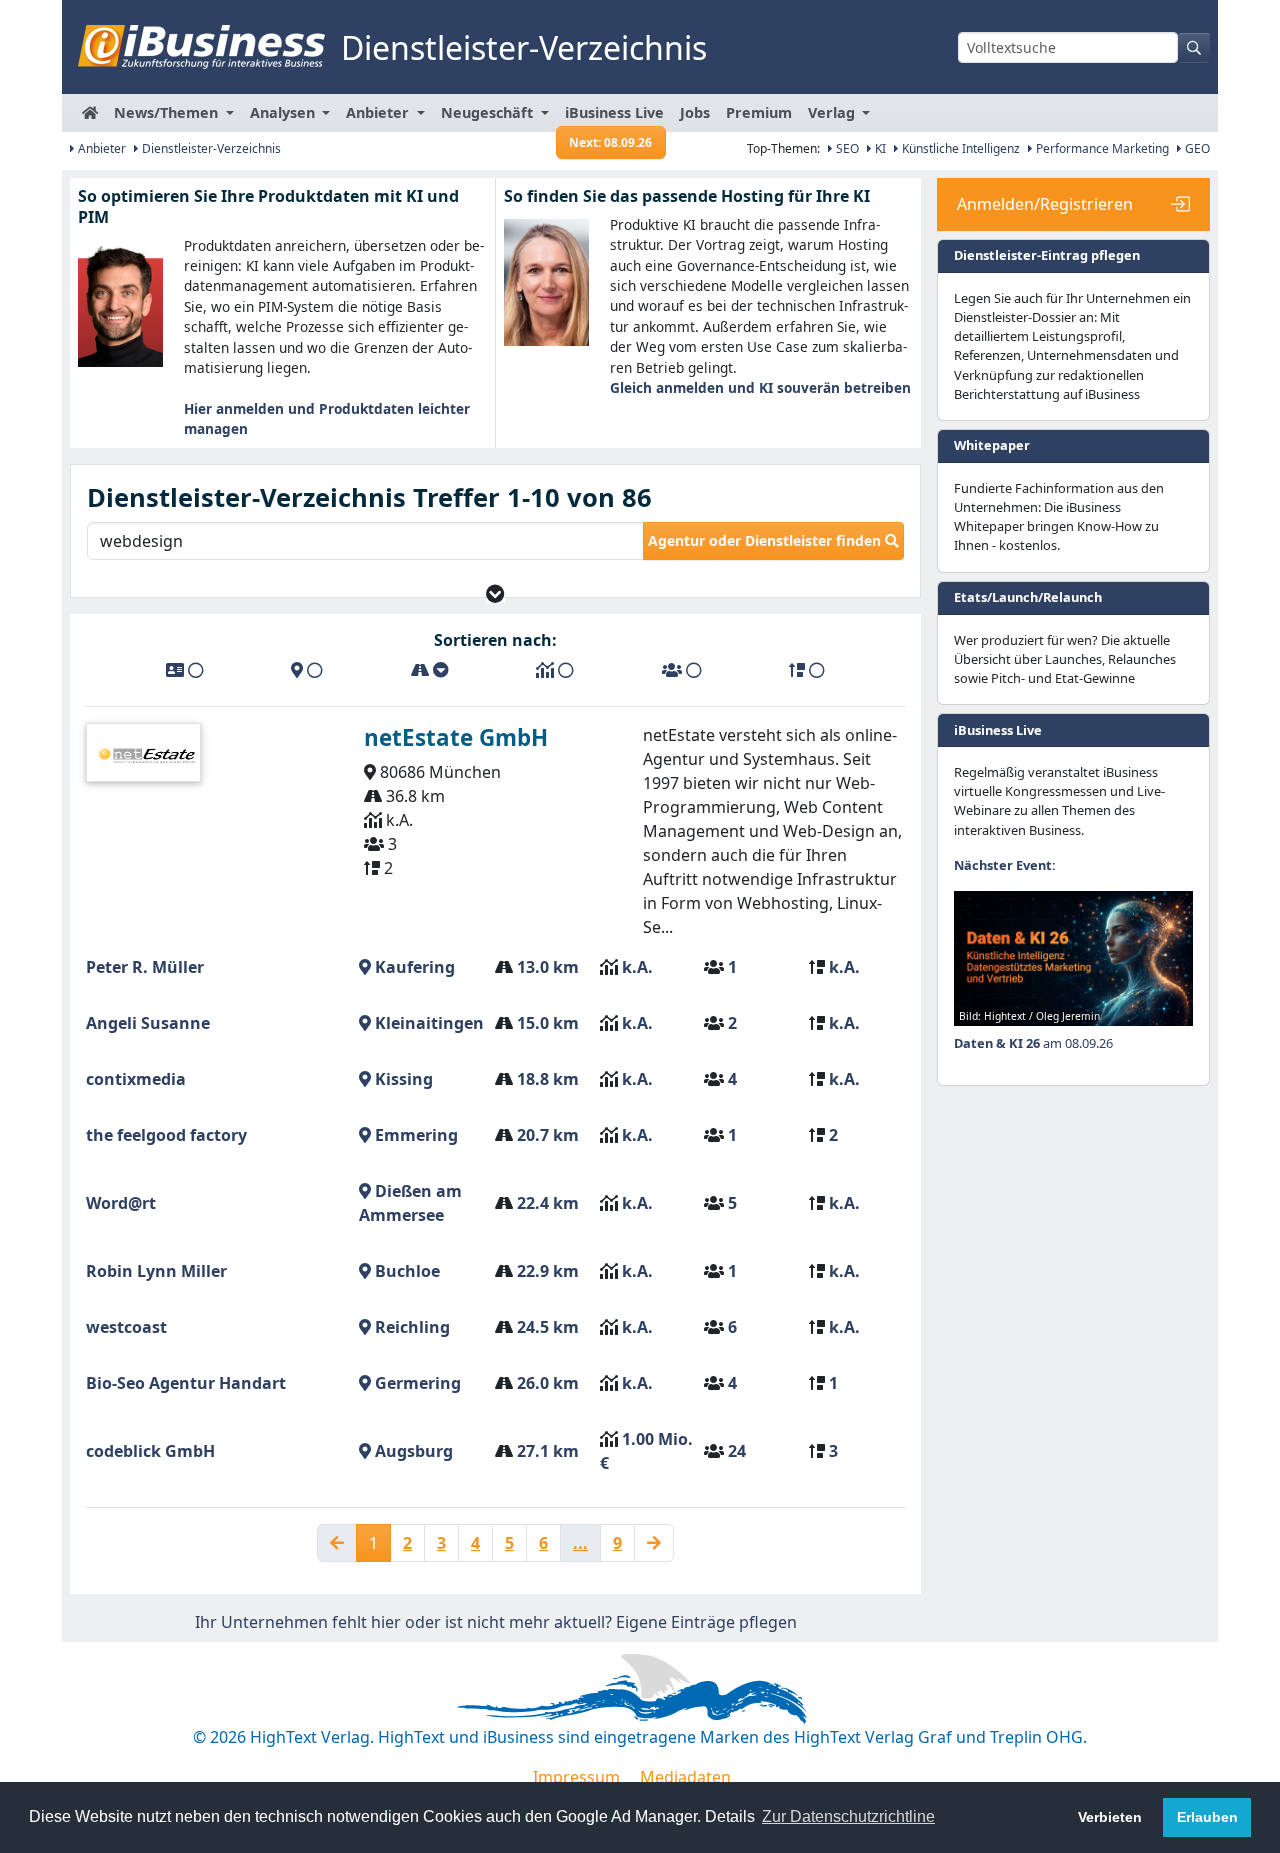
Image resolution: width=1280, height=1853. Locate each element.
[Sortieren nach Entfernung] (430, 670)
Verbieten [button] (1110, 1817)
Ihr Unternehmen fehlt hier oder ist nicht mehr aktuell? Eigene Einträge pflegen (496, 1622)
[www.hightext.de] (640, 1686)
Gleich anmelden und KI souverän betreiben (760, 387)
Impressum (576, 1777)
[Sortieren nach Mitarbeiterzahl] (682, 670)
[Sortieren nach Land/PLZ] (307, 670)
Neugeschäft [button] (489, 112)
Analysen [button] (284, 112)
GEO (1196, 148)
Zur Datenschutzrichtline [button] (848, 1816)
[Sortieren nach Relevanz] (807, 670)
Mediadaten (685, 1777)
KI (879, 148)
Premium (759, 112)
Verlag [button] (833, 112)
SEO (846, 148)
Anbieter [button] (379, 112)
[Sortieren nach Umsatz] (555, 670)
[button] (495, 593)
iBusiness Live (614, 117)
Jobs (695, 112)
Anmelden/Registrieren (1045, 204)
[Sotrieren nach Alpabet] (185, 670)
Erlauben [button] (1207, 1817)
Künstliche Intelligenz (959, 148)
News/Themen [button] (168, 112)
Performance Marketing (1101, 148)
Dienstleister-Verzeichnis (210, 148)
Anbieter (100, 148)
